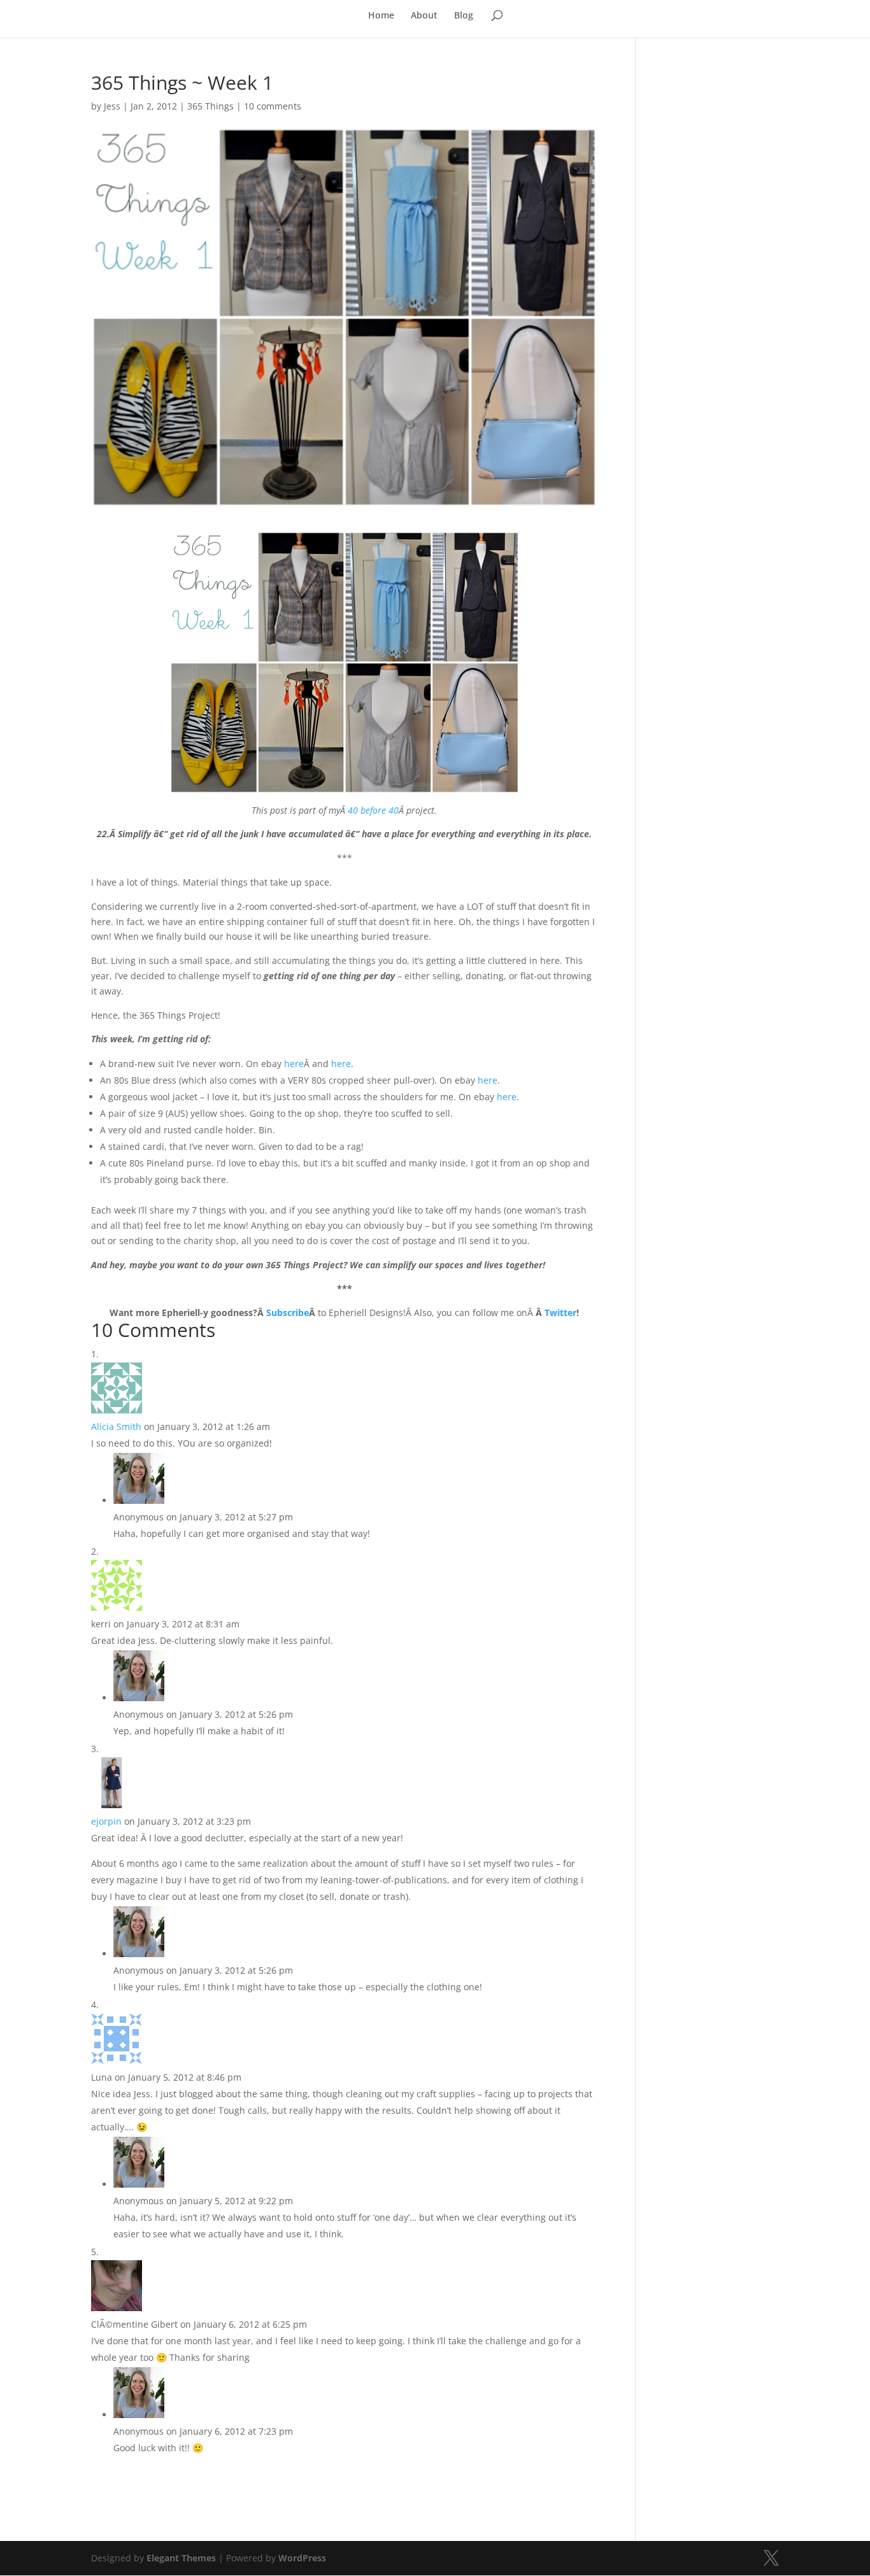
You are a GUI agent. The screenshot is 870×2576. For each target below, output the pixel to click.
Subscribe (288, 1313)
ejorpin (106, 1821)
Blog (464, 16)
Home (381, 16)
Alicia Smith (116, 1426)
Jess (112, 106)
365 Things (210, 106)
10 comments (273, 106)
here (294, 1064)
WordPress (302, 2558)
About (424, 16)
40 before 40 (373, 810)
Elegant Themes (181, 2558)
